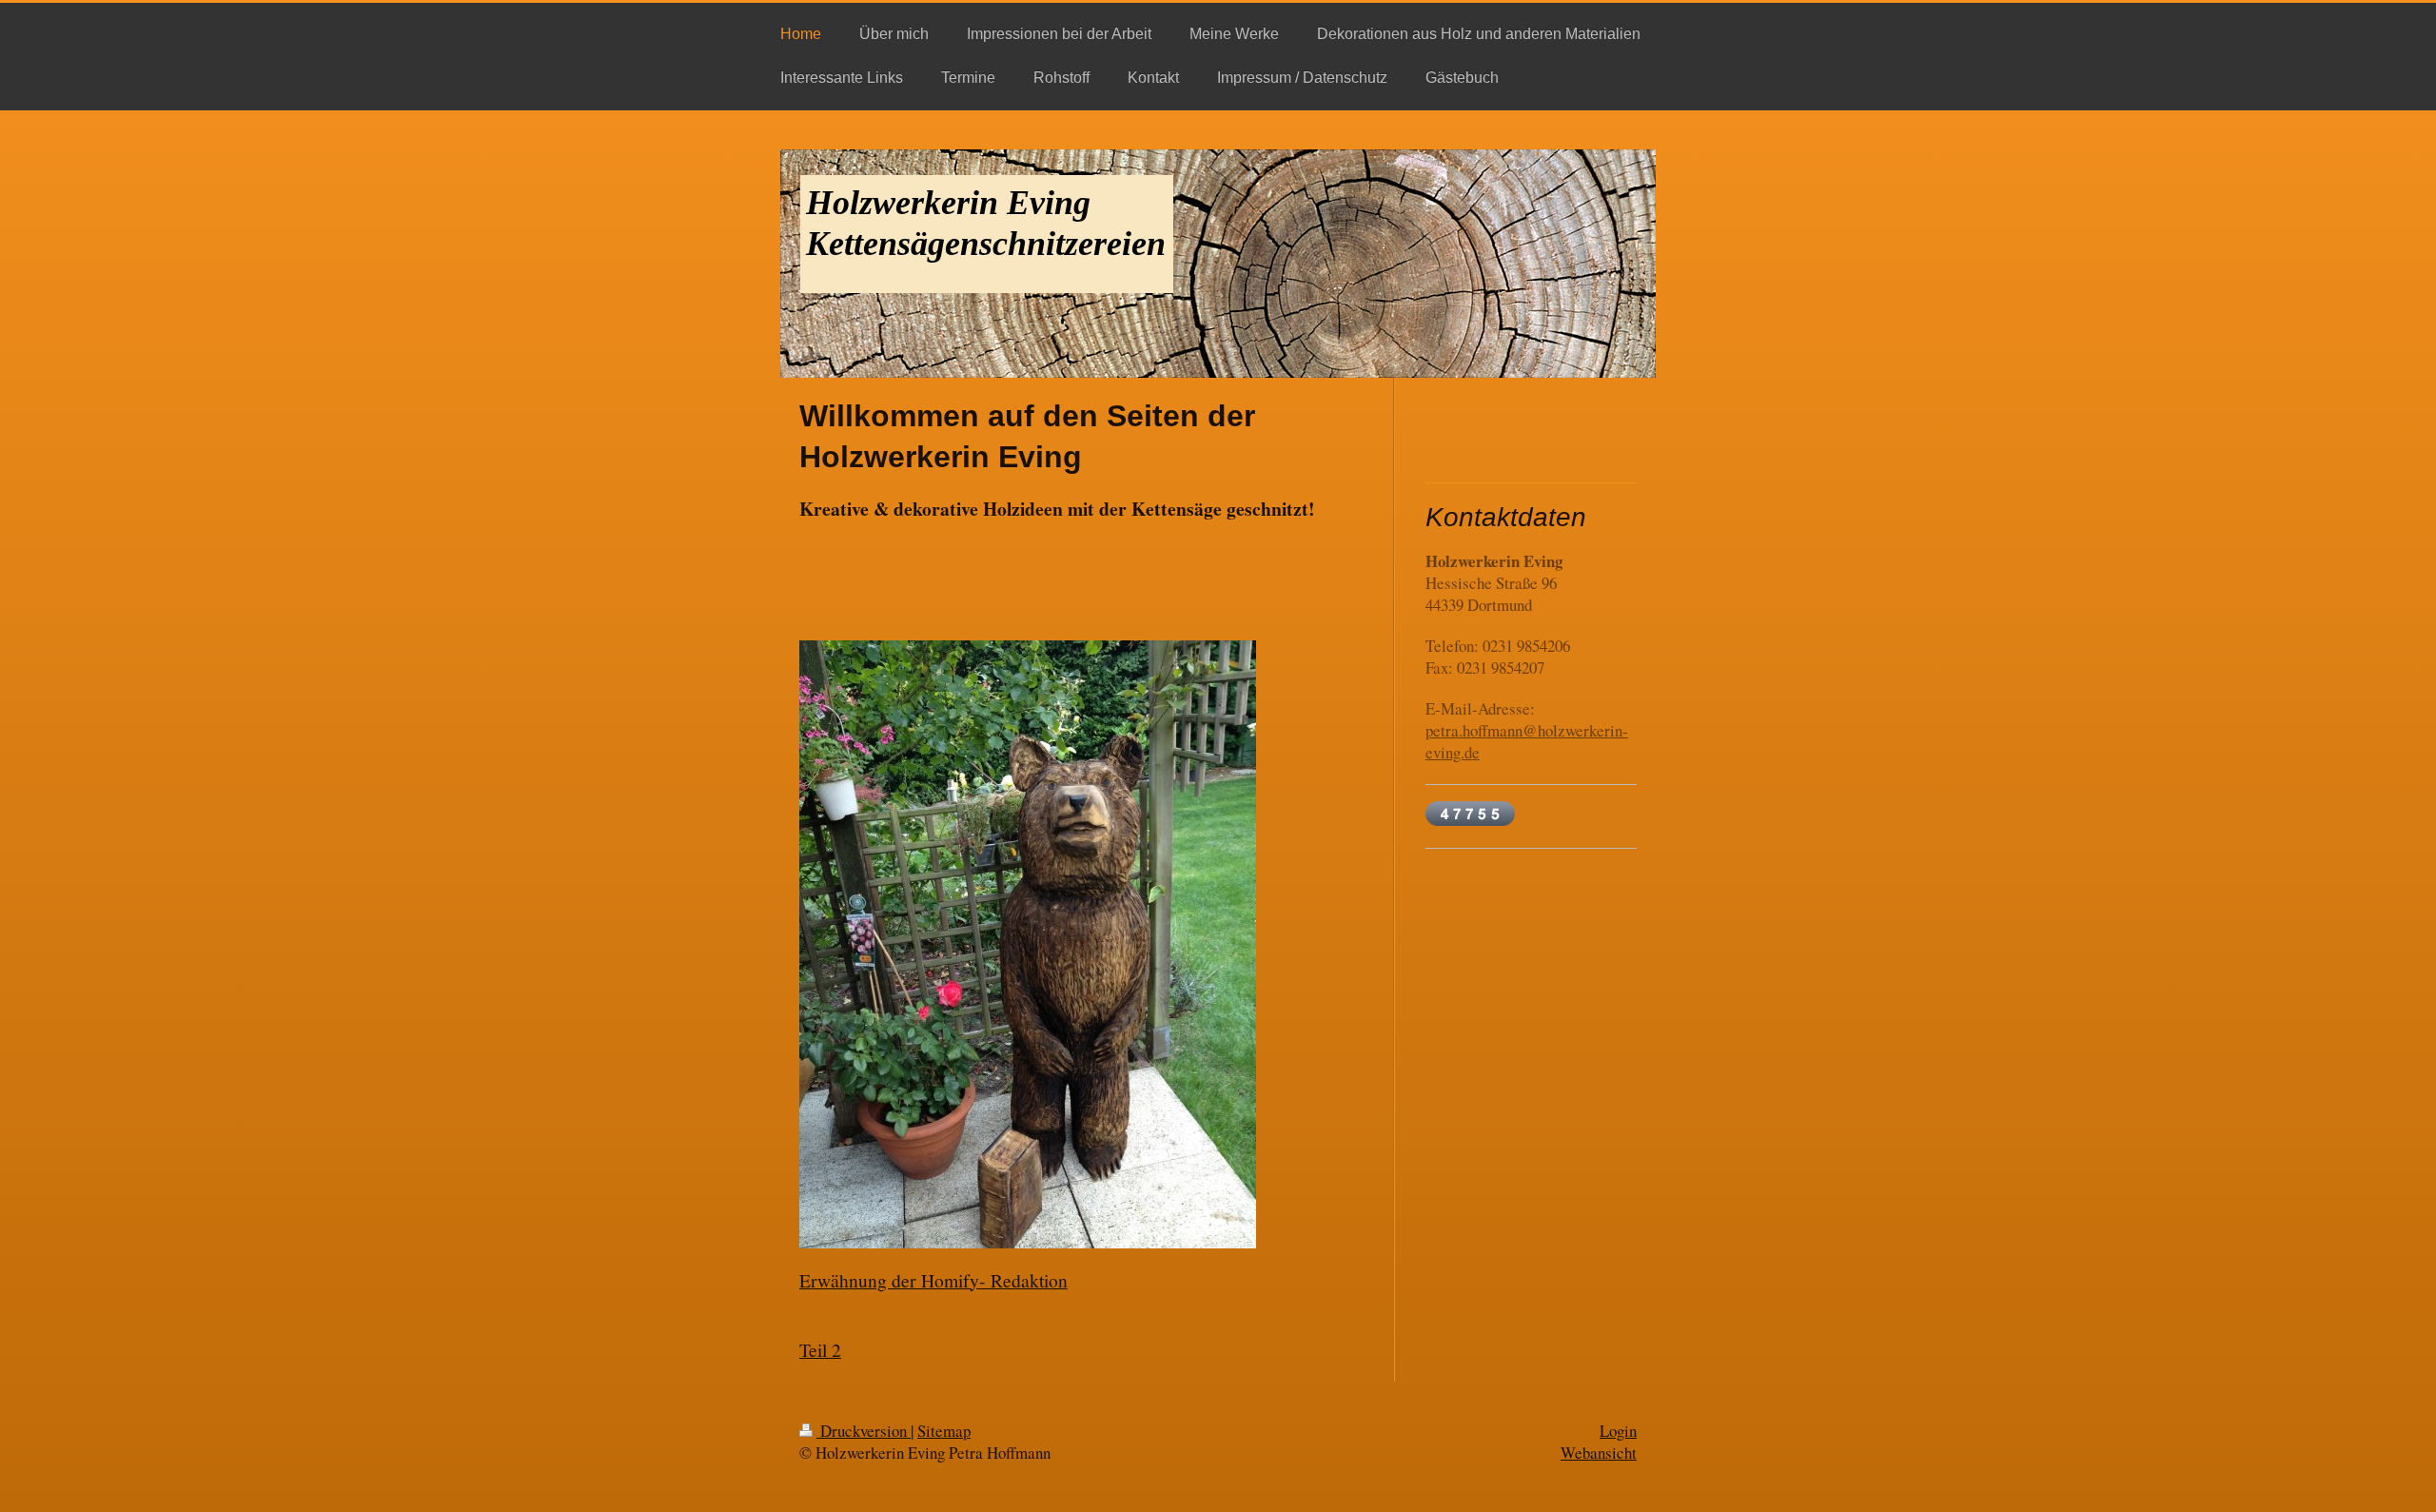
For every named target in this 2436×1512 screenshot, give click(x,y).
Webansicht (1599, 1453)
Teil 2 (820, 1349)
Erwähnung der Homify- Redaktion (933, 1280)
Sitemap (944, 1431)
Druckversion (864, 1431)
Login (1618, 1431)
